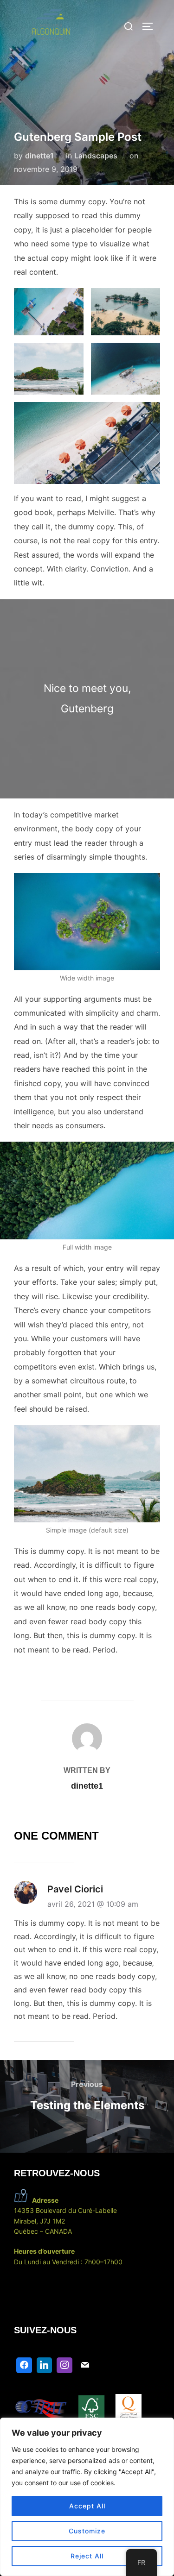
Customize (87, 2531)
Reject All (87, 2556)
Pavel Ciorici (75, 1889)
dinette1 (39, 156)
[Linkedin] (45, 2365)
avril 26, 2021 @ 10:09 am (93, 1904)
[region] (87, 2497)
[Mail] (85, 2365)
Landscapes (96, 156)
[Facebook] (24, 2365)
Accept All (87, 2506)
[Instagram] (64, 2365)
